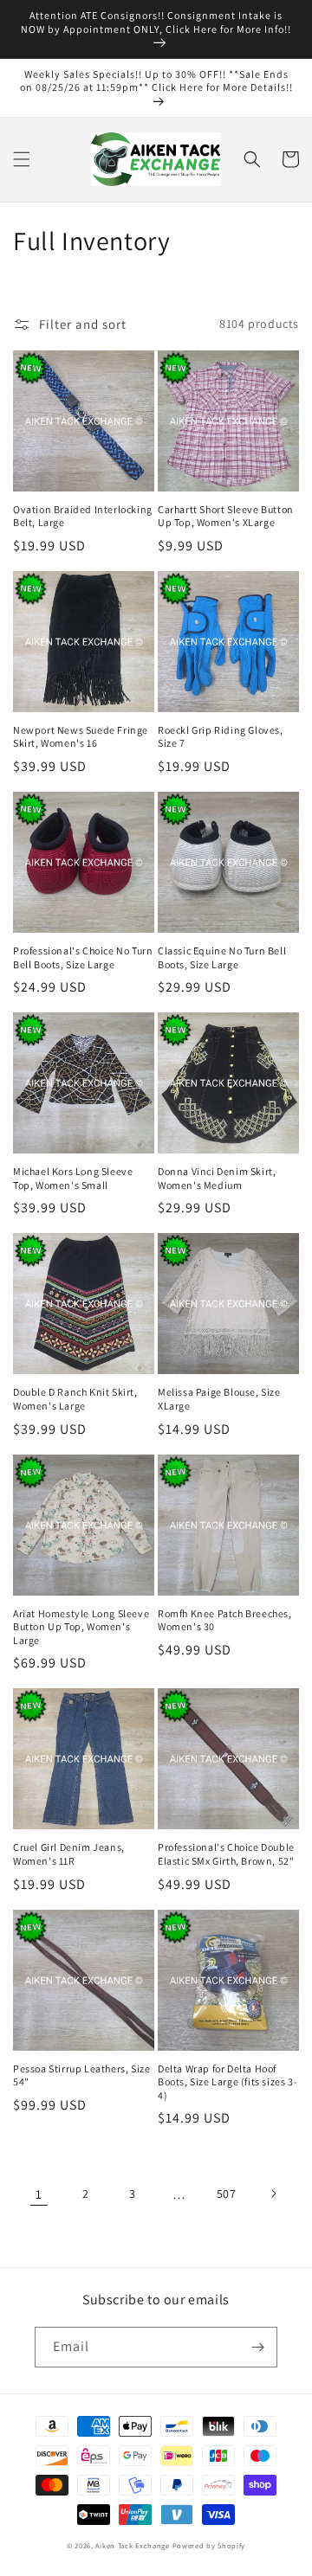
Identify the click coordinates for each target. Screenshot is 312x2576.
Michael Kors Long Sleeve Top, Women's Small (73, 1178)
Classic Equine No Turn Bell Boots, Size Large (222, 957)
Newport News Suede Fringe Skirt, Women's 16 (81, 737)
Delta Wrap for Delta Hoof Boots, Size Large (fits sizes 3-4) (227, 2082)
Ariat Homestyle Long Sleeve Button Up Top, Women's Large (81, 1627)
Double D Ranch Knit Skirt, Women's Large (75, 1399)
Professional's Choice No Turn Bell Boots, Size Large (83, 957)
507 (227, 2194)
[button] (22, 159)
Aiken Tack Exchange (132, 2545)
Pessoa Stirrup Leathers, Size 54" (81, 2075)
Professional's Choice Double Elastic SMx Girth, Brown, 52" (226, 1854)
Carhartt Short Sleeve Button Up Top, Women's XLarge (226, 516)
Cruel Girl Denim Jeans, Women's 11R (69, 1854)
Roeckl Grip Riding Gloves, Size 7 (221, 737)
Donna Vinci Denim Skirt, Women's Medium (217, 1178)
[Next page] (273, 2194)
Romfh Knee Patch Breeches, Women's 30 (225, 1620)
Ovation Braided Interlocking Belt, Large (83, 516)
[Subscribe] (257, 2347)
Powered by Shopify (209, 2545)
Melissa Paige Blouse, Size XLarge (219, 1399)
